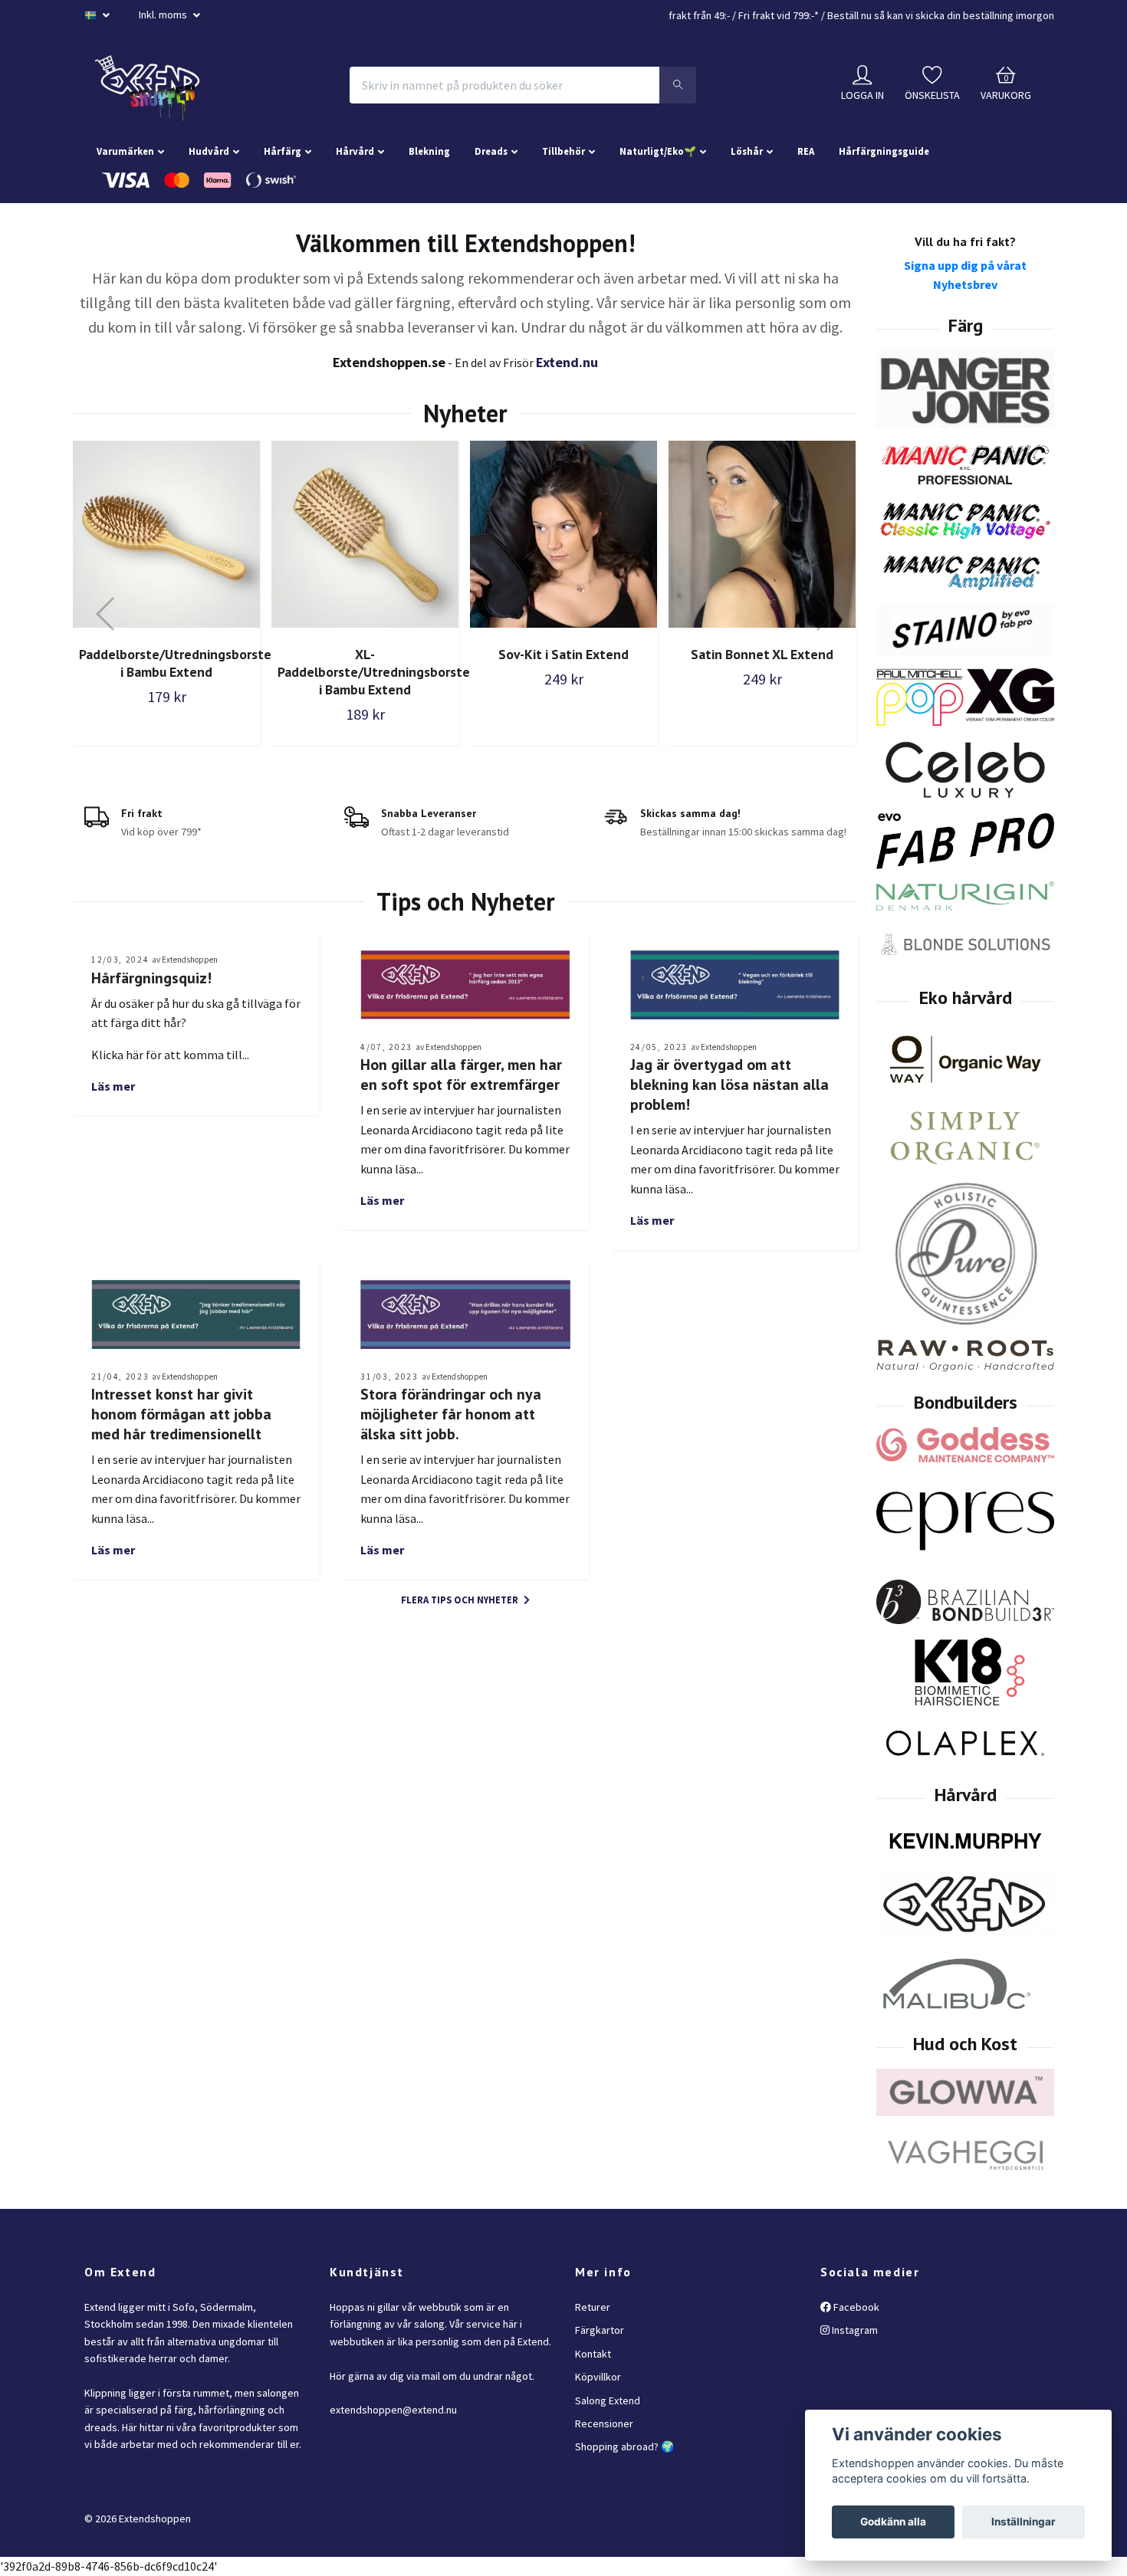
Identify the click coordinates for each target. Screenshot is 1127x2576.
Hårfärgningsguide (884, 151)
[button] (106, 614)
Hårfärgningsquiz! (151, 978)
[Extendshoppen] (150, 85)
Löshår (747, 151)
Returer (593, 2307)
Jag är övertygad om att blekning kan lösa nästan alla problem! (729, 1085)
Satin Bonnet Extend (762, 654)
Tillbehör (563, 151)
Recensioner (604, 2423)
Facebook (855, 2307)
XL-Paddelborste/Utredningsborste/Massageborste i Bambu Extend (224, 672)
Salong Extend (608, 2400)
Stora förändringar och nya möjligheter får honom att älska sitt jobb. (451, 1414)
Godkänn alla (893, 2522)
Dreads (491, 151)
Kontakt (593, 2354)
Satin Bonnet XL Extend (563, 654)
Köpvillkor (598, 2377)
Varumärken (125, 151)
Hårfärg (283, 151)
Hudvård (209, 151)
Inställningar (1024, 2522)
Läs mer (113, 1086)
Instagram (854, 2330)
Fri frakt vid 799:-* (779, 15)
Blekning (429, 151)
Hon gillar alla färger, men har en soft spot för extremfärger (461, 1075)
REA (806, 151)
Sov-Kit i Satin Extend (365, 654)
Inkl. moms (164, 15)
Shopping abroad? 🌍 (624, 2446)
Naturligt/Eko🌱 (658, 151)
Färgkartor (600, 2330)
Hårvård (355, 151)
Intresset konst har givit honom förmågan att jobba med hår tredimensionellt (181, 1414)
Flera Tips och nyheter (461, 1600)
